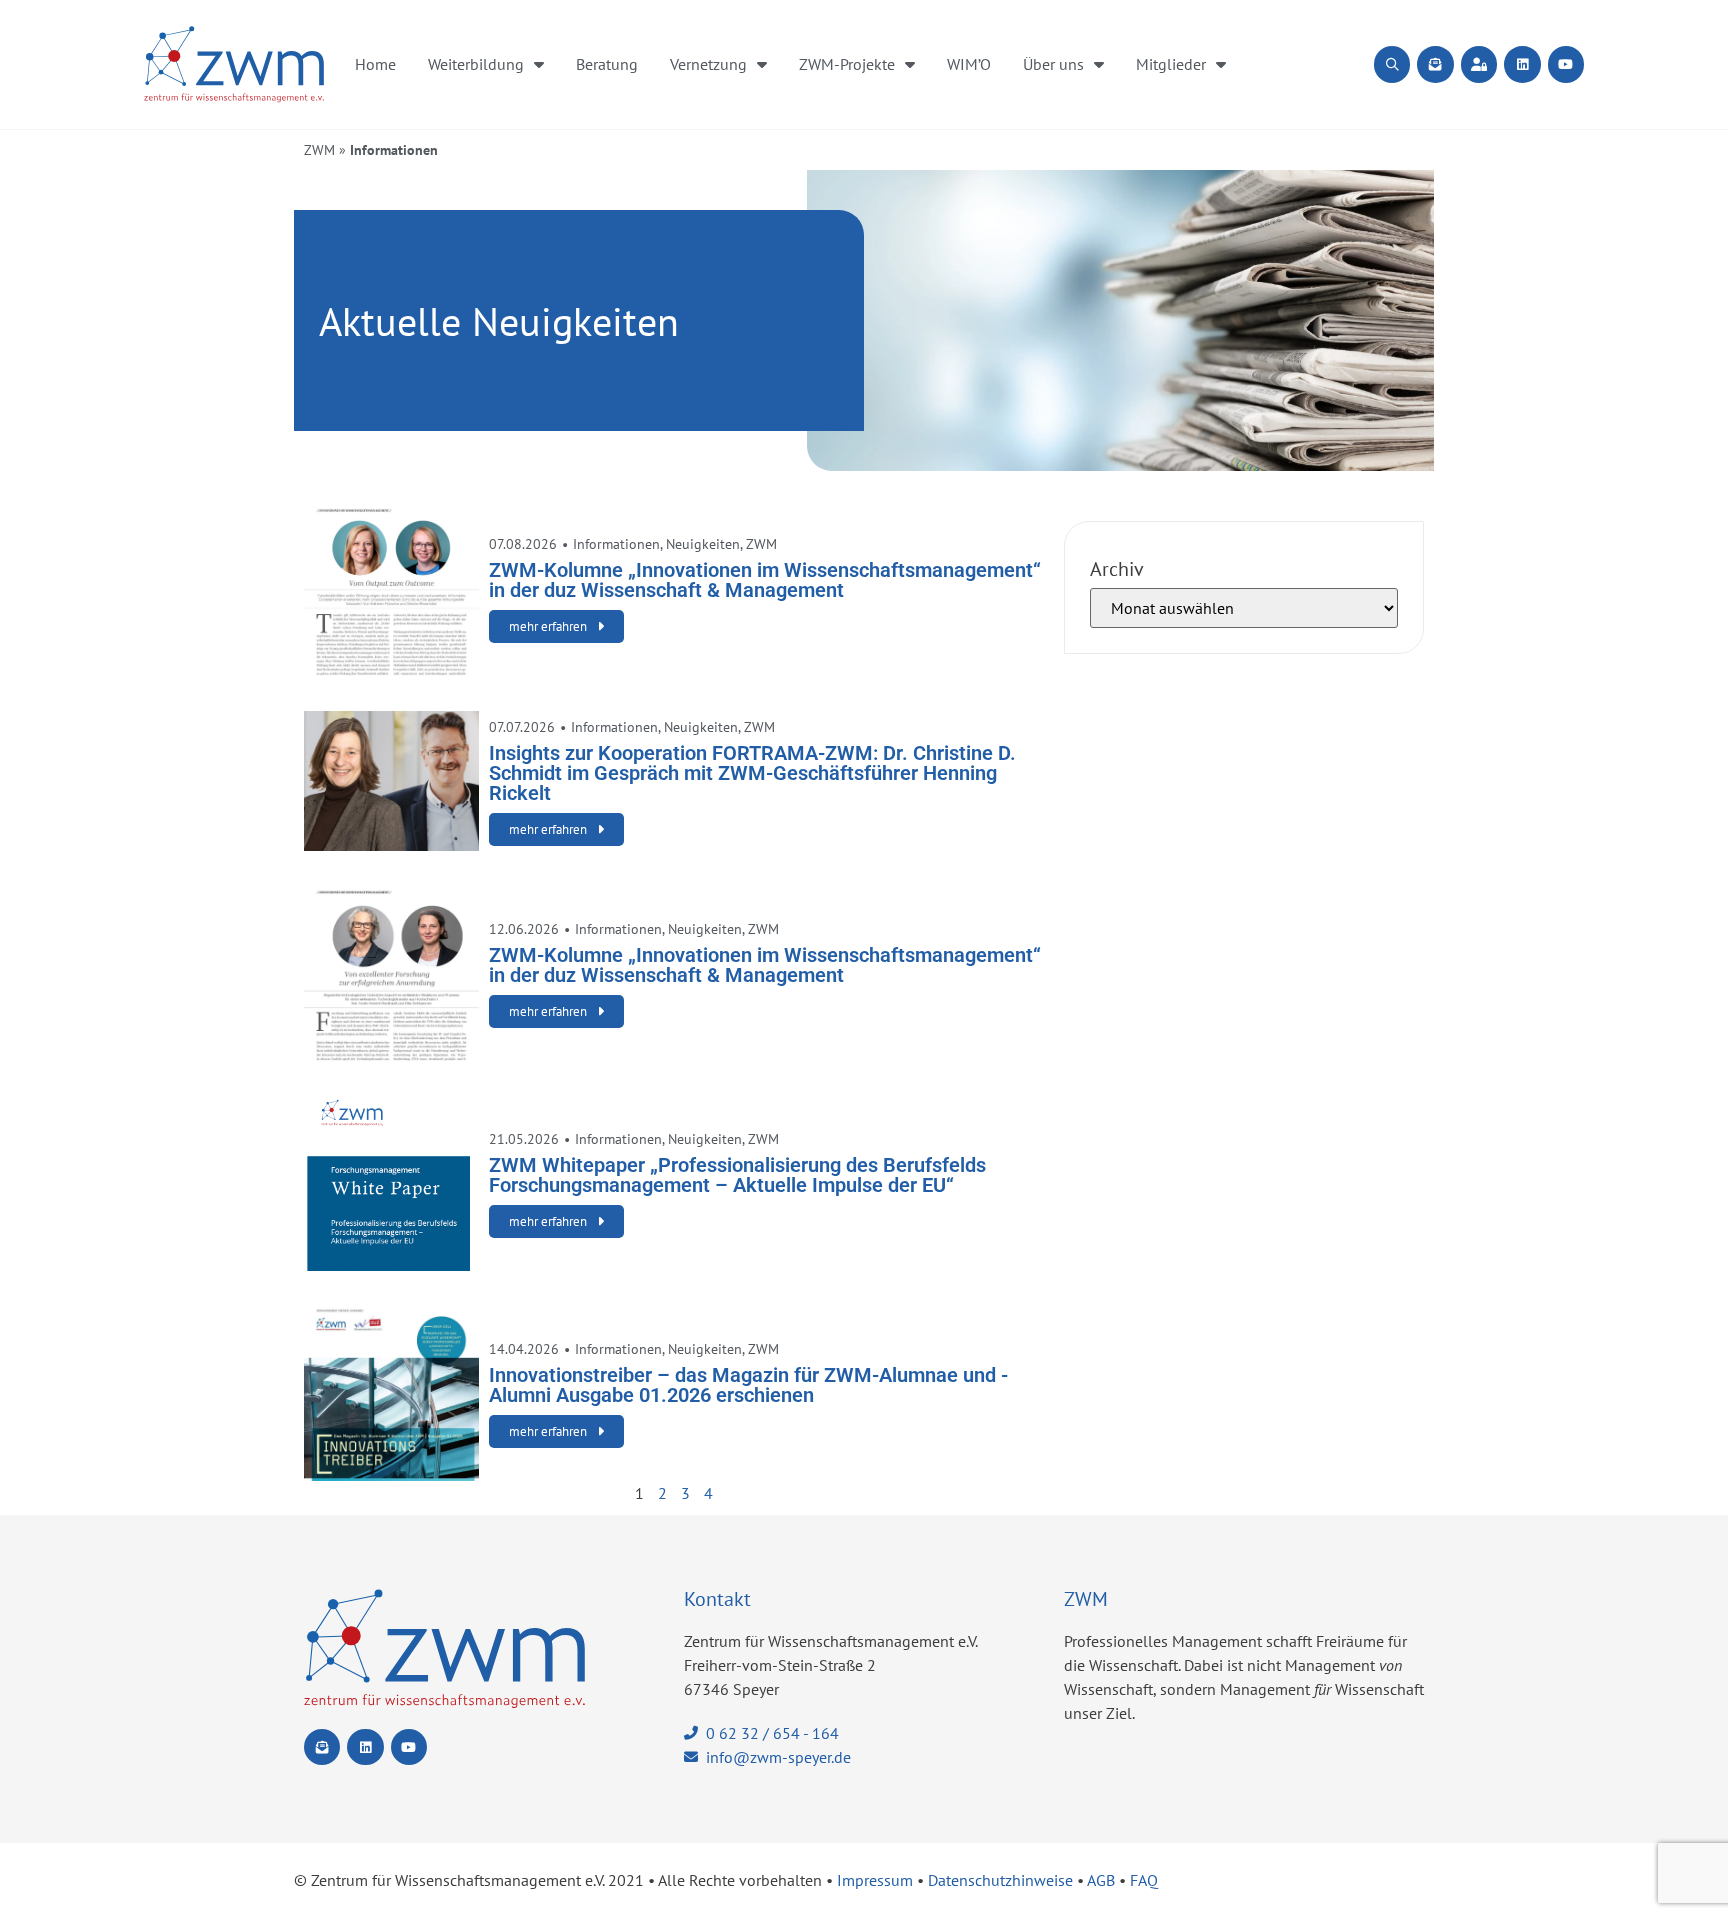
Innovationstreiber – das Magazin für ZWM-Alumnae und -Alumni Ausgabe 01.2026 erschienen (748, 1385)
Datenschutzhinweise (1000, 1880)
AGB (1101, 1880)
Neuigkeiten (703, 544)
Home (375, 64)
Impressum (875, 1880)
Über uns (1053, 64)
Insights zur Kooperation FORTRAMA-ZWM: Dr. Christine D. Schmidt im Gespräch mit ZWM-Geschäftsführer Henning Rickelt (752, 773)
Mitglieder (1171, 64)
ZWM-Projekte (847, 64)
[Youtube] (1566, 64)
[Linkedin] (1522, 64)
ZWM (319, 150)
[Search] (1392, 64)
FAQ (1144, 1880)
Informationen (616, 544)
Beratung (607, 64)
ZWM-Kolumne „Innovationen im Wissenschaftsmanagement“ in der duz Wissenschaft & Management (765, 580)
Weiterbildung (476, 64)
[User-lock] (1479, 64)
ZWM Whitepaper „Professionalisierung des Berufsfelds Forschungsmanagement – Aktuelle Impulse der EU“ (737, 1175)
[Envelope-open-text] (1435, 64)
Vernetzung (708, 64)
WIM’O (969, 64)
